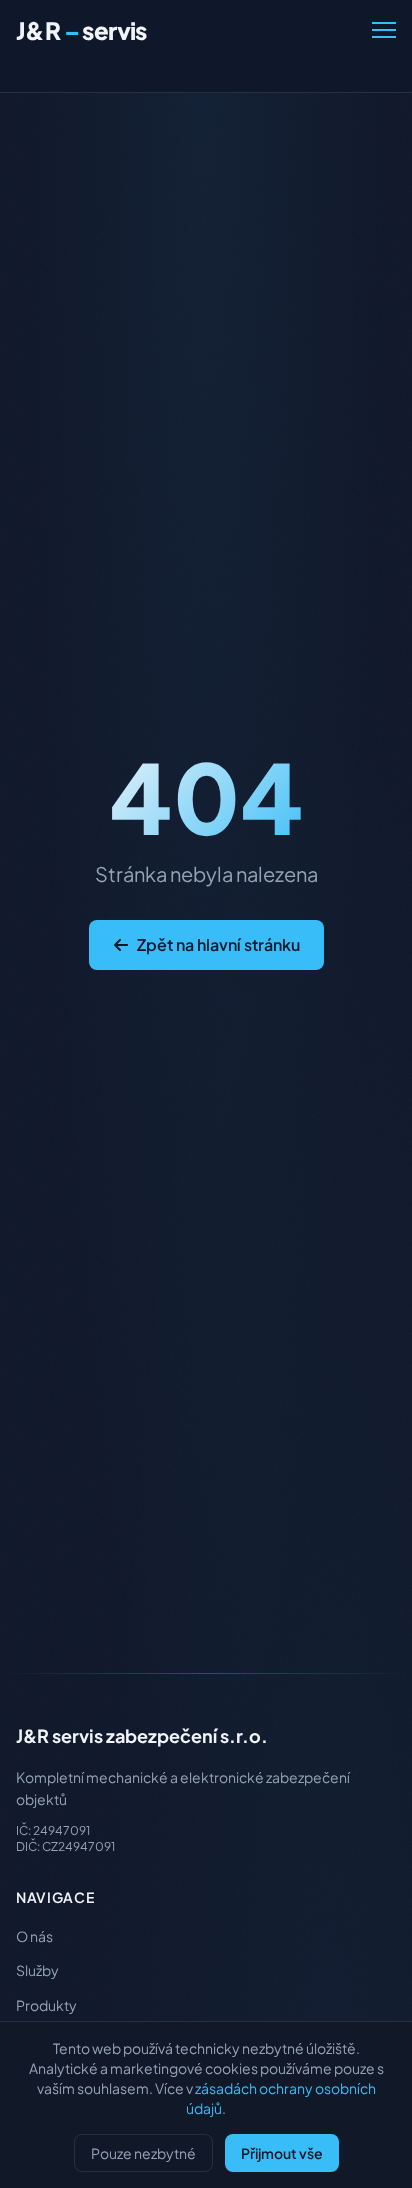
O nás (34, 1936)
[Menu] (384, 30)
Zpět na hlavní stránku (218, 944)
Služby (37, 1970)
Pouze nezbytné (143, 2153)
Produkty (46, 2005)
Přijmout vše (282, 2153)
